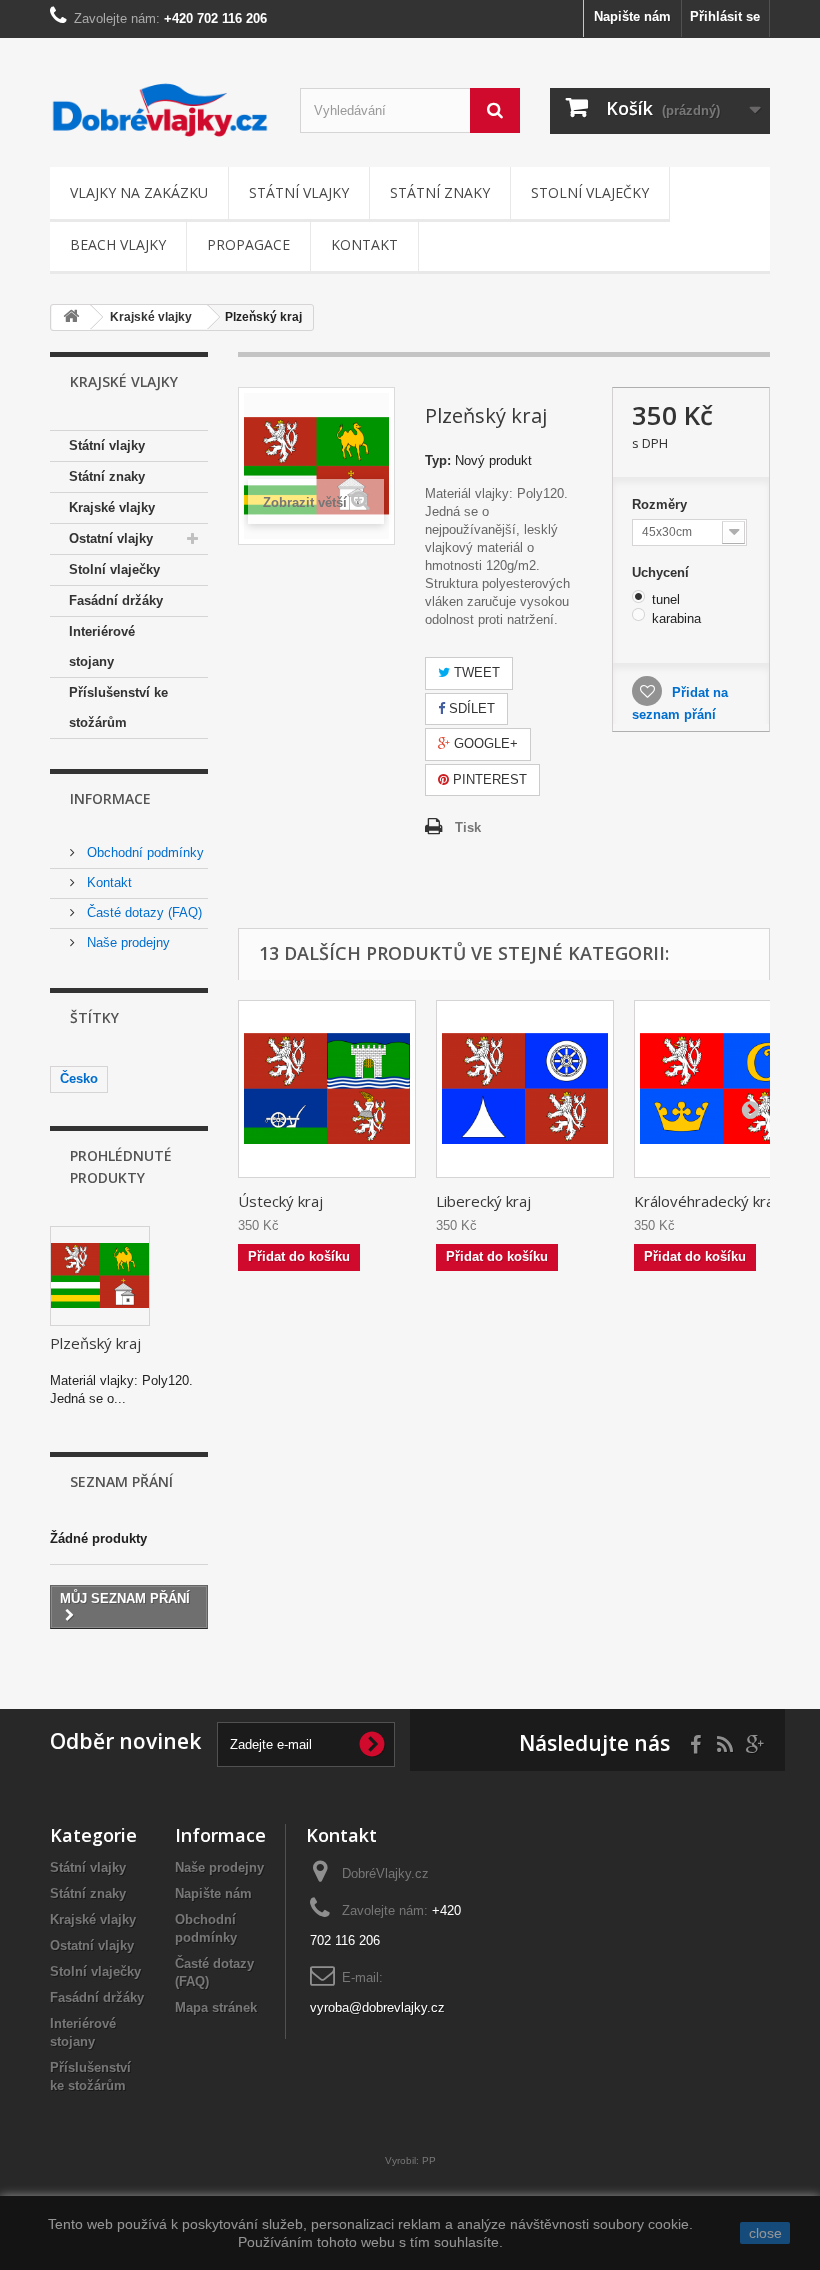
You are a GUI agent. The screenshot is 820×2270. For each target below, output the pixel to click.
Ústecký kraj (280, 1201)
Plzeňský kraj (95, 1343)
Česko (79, 1078)
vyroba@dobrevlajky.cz (377, 2007)
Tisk (468, 827)
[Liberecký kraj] (525, 1089)
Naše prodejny (126, 942)
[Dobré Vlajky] (160, 110)
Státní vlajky (299, 192)
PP (429, 2160)
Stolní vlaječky (590, 192)
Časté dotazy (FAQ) (142, 912)
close (765, 2233)
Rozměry (661, 504)
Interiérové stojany (102, 646)
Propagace (248, 244)
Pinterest (488, 779)
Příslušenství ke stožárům (118, 707)
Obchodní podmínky (143, 852)
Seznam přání (121, 1481)
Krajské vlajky (112, 507)
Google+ (484, 743)
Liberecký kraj (483, 1201)
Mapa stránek (216, 2007)
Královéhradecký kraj (706, 1201)
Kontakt (364, 244)
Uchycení (662, 572)
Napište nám (632, 16)
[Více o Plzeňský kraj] (100, 1276)
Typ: (438, 460)
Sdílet (470, 708)
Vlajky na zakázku (139, 192)
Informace (110, 798)
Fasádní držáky (116, 600)
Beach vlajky (118, 244)
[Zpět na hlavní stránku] (71, 317)
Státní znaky (440, 192)
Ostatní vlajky (111, 538)
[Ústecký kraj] (327, 1089)
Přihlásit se (725, 16)
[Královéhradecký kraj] (723, 1089)
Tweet (475, 672)
